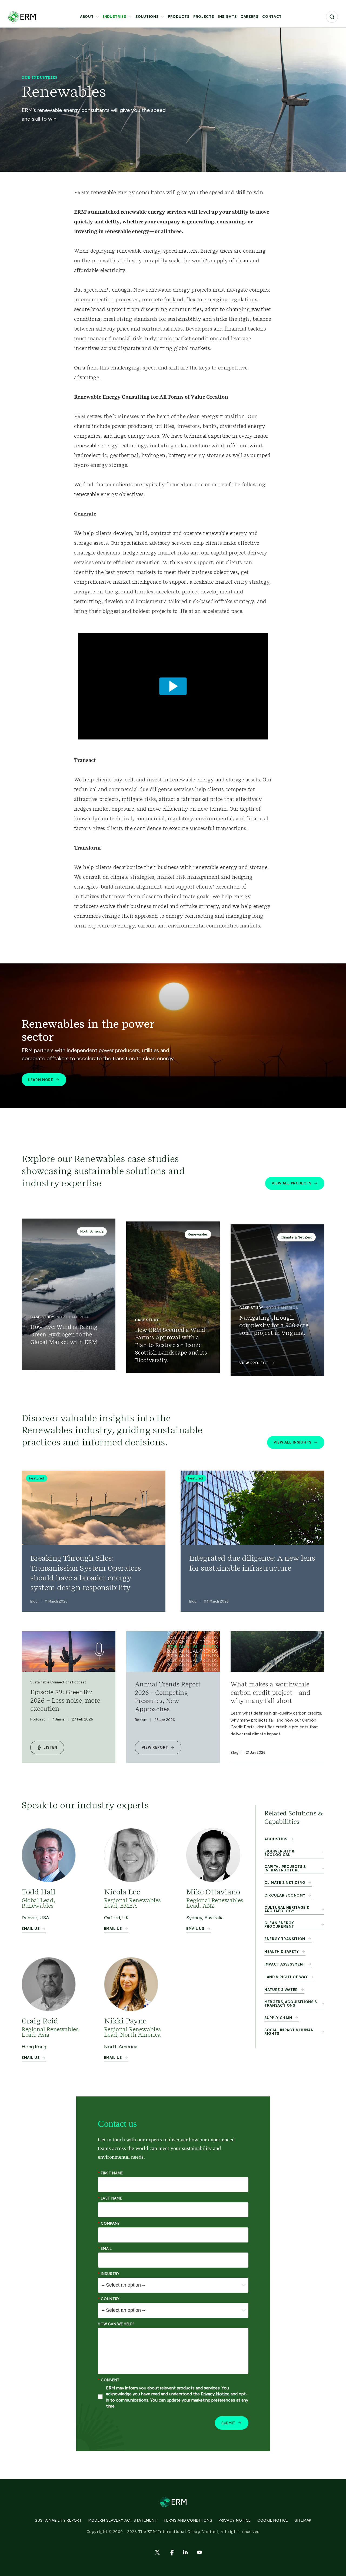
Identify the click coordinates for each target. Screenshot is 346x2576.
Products (179, 17)
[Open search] (332, 17)
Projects (204, 17)
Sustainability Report (58, 2520)
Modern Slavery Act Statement (123, 2520)
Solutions (147, 17)
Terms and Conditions (188, 2520)
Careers (249, 17)
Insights (227, 17)
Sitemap (303, 2520)
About (87, 17)
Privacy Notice (235, 2520)
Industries (115, 17)
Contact (272, 17)
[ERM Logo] (22, 17)
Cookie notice (273, 2520)
